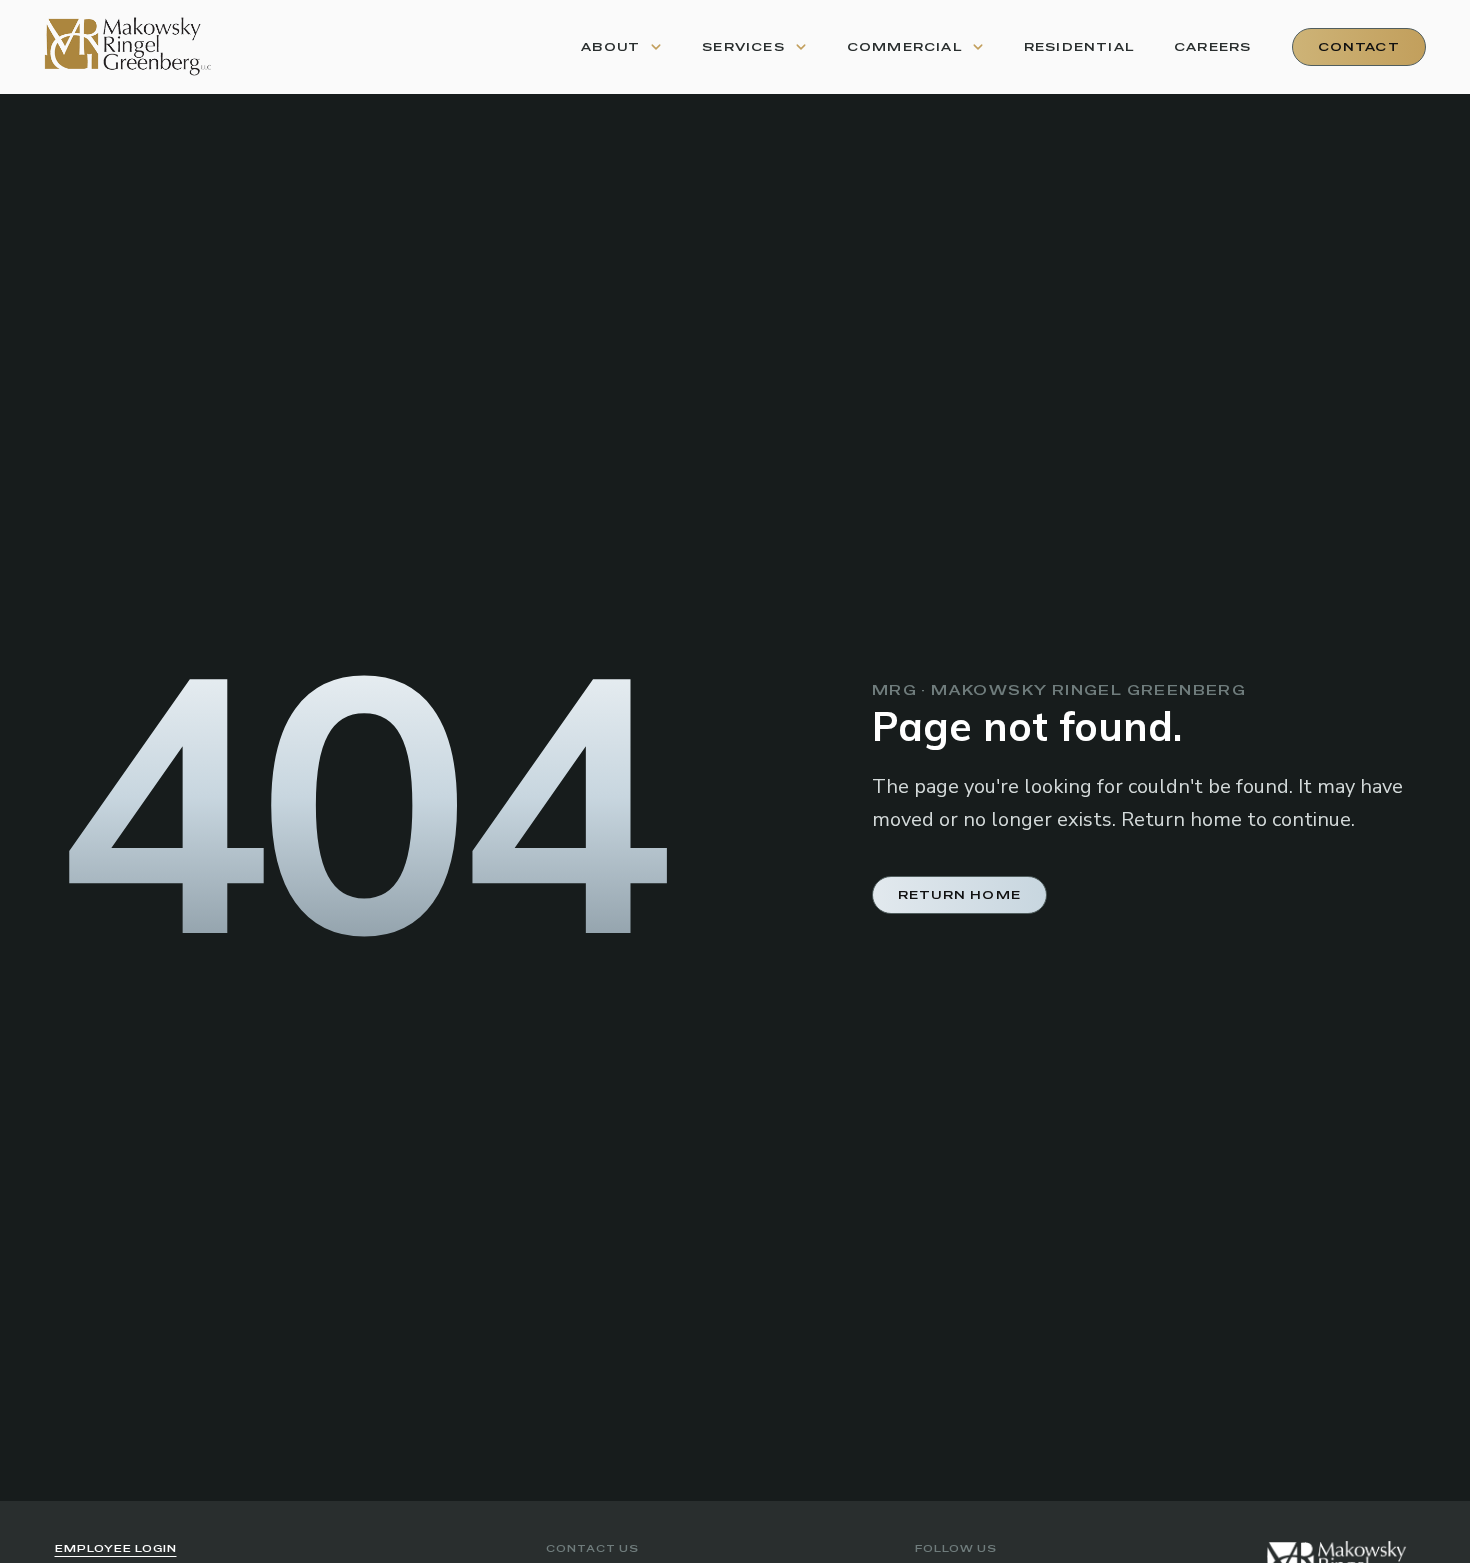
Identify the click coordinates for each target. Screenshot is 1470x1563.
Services (743, 47)
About (610, 47)
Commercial (904, 47)
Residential (1079, 47)
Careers (1212, 47)
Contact (1359, 47)
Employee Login (116, 1548)
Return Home (959, 895)
